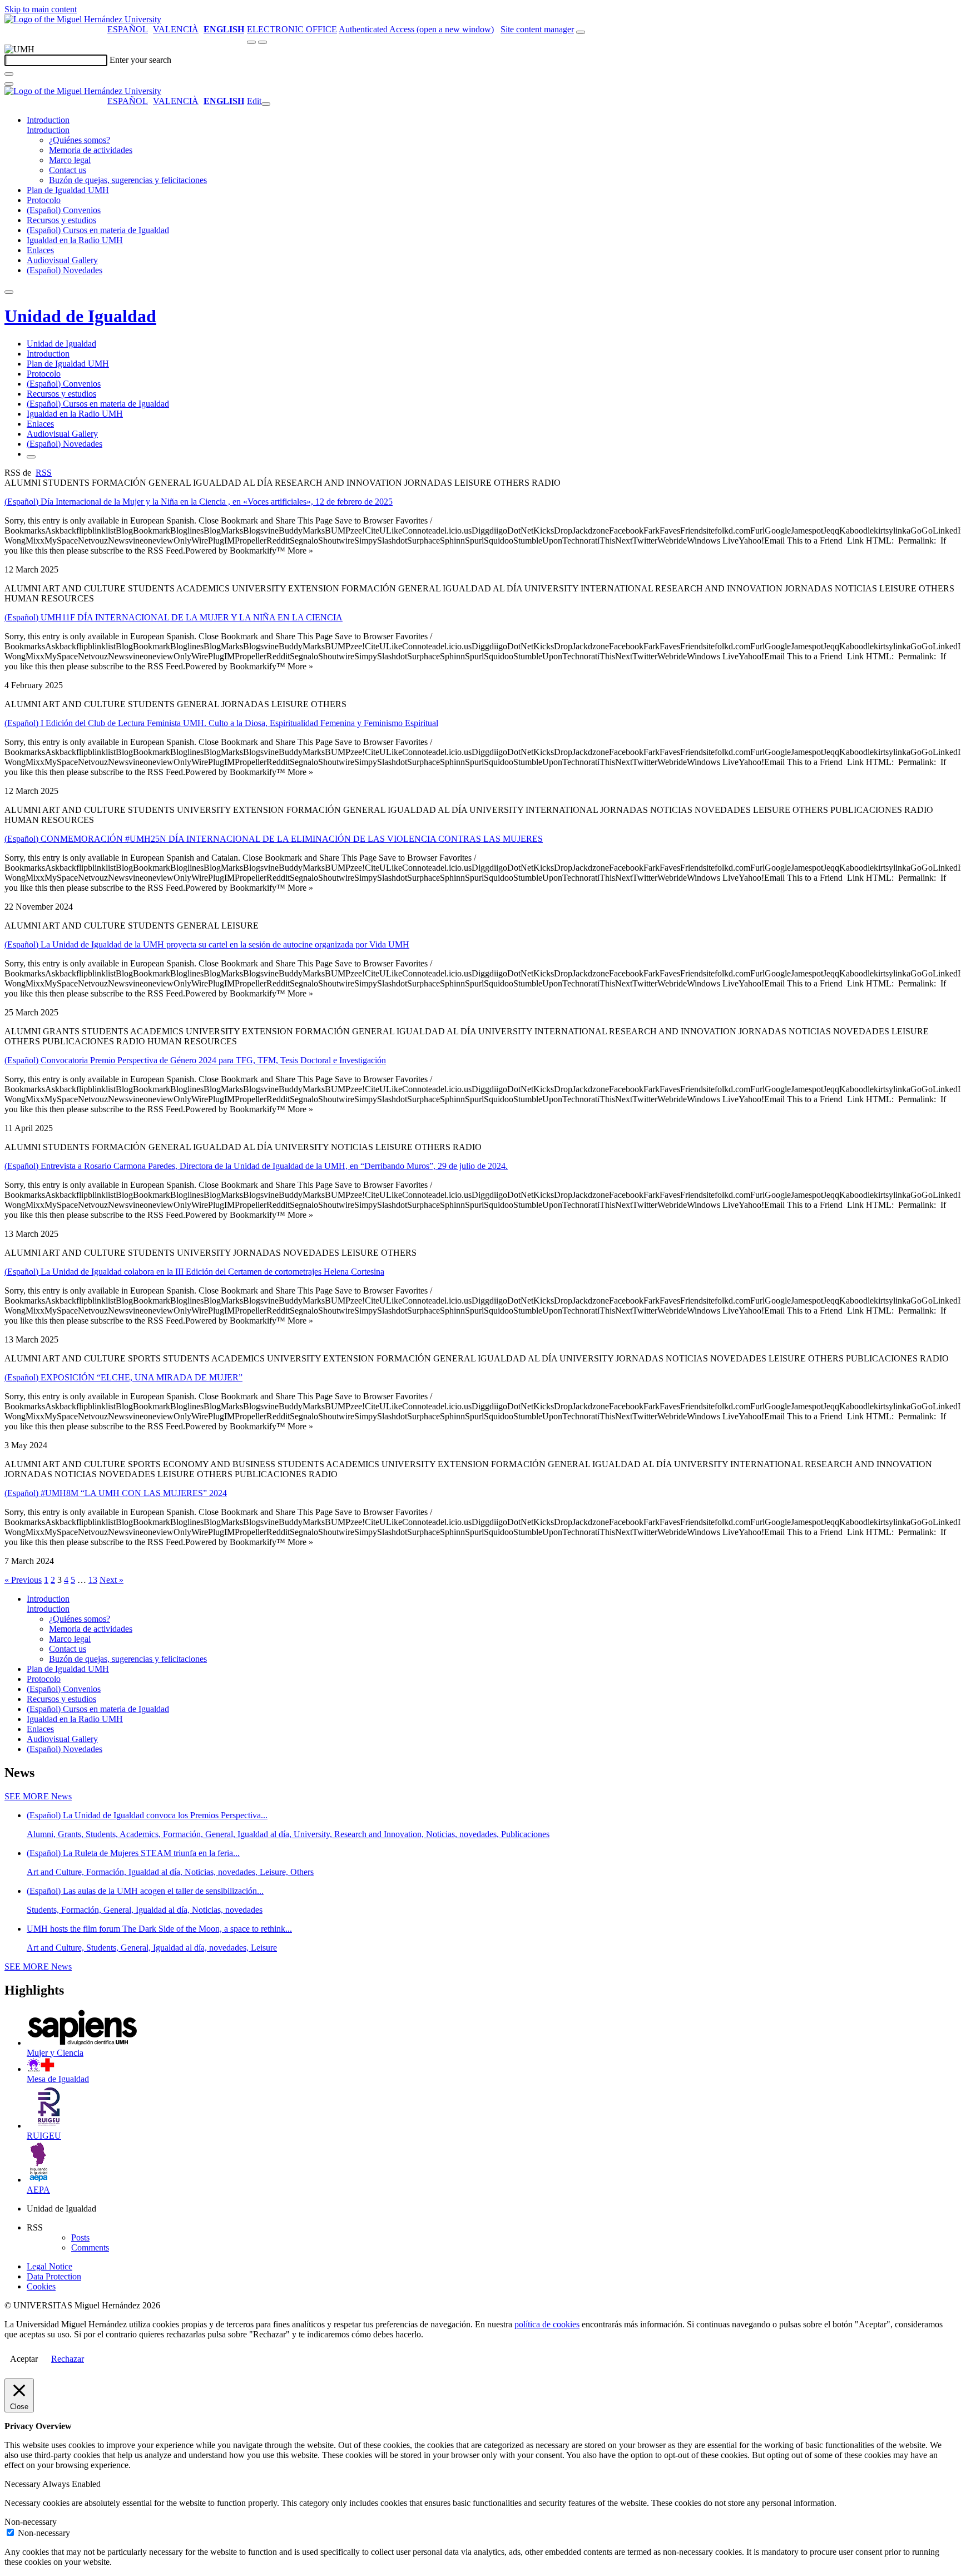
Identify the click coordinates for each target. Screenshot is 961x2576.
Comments (90, 2247)
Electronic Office (292, 29)
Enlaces (40, 250)
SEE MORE (38, 1796)
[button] (48, 130)
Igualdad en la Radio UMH (75, 240)
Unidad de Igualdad (80, 316)
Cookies (41, 2286)
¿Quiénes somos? (80, 140)
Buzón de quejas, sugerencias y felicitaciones (128, 180)
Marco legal (70, 160)
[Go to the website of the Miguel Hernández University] (83, 19)
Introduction (48, 120)
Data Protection (54, 2276)
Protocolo (44, 200)
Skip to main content (41, 9)
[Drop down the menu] (262, 42)
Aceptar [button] (24, 2359)
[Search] (9, 74)
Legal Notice (49, 2266)
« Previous (23, 1580)
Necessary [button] (23, 2484)
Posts (80, 2237)
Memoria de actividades (91, 150)
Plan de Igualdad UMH (68, 190)
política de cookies (547, 2324)
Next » (112, 1580)
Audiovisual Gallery (62, 260)
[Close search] (9, 84)
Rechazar (68, 2359)
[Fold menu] (266, 104)
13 (93, 1580)
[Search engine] (581, 32)
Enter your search (140, 60)
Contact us (68, 170)
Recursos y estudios (61, 220)
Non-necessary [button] (31, 2522)
